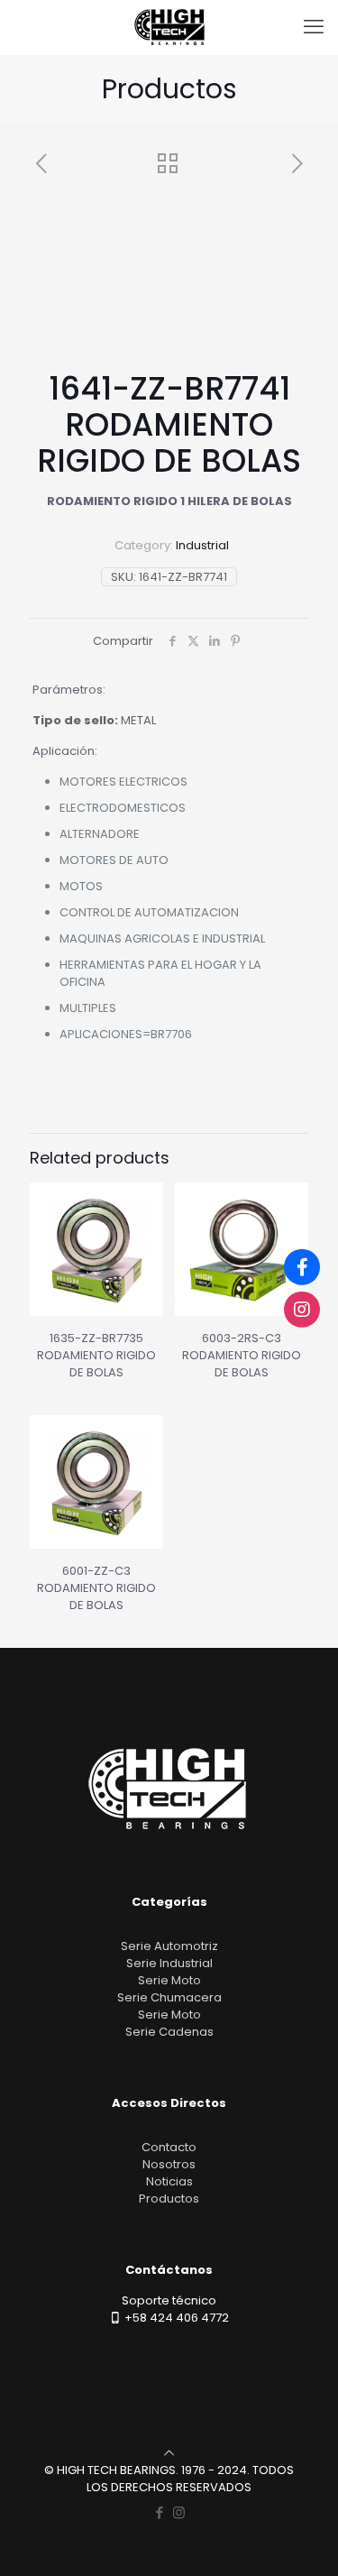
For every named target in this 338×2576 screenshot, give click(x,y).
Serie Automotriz (169, 1946)
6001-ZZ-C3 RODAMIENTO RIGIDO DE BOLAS (96, 1588)
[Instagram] (302, 1309)
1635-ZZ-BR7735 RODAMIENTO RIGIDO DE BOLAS (96, 1355)
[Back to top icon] (169, 2453)
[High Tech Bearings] (169, 27)
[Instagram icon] (179, 2512)
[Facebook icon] (160, 2512)
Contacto (169, 2147)
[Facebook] (302, 1267)
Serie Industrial (169, 1963)
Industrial (202, 545)
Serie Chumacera (169, 1997)
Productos (169, 2199)
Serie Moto (169, 1980)
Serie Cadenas (169, 2032)
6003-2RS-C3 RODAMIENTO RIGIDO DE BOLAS (242, 1355)
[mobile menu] (314, 27)
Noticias (169, 2181)
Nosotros (169, 2164)
